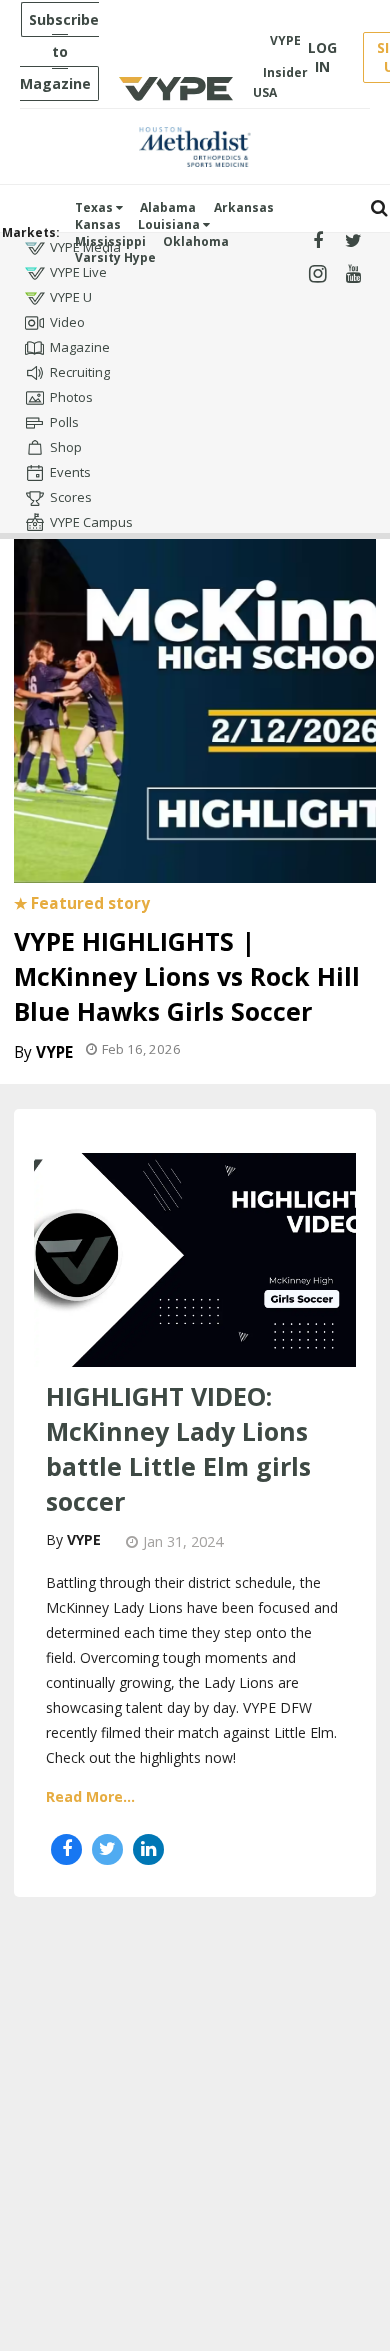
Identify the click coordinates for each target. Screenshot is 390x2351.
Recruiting (80, 372)
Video (67, 322)
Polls (64, 422)
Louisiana (170, 224)
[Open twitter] (353, 241)
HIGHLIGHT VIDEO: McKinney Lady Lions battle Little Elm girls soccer (178, 1448)
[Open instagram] (317, 274)
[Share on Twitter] (107, 1849)
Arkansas (244, 207)
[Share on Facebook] (66, 1849)
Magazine (80, 347)
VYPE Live (78, 272)
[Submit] (379, 208)
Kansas (98, 224)
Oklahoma (196, 241)
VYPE (54, 1052)
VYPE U (71, 297)
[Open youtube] (353, 274)
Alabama (168, 207)
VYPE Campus (91, 522)
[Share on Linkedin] (148, 1849)
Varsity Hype (115, 257)
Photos (71, 397)
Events (70, 472)
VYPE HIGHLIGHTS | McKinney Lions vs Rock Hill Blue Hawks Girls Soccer (187, 976)
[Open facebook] (317, 241)
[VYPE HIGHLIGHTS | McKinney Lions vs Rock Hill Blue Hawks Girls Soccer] (195, 706)
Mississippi (110, 241)
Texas (95, 207)
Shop (66, 447)
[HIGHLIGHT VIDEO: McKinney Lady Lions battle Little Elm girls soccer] (195, 1258)
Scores (71, 497)
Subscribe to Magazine (59, 51)
